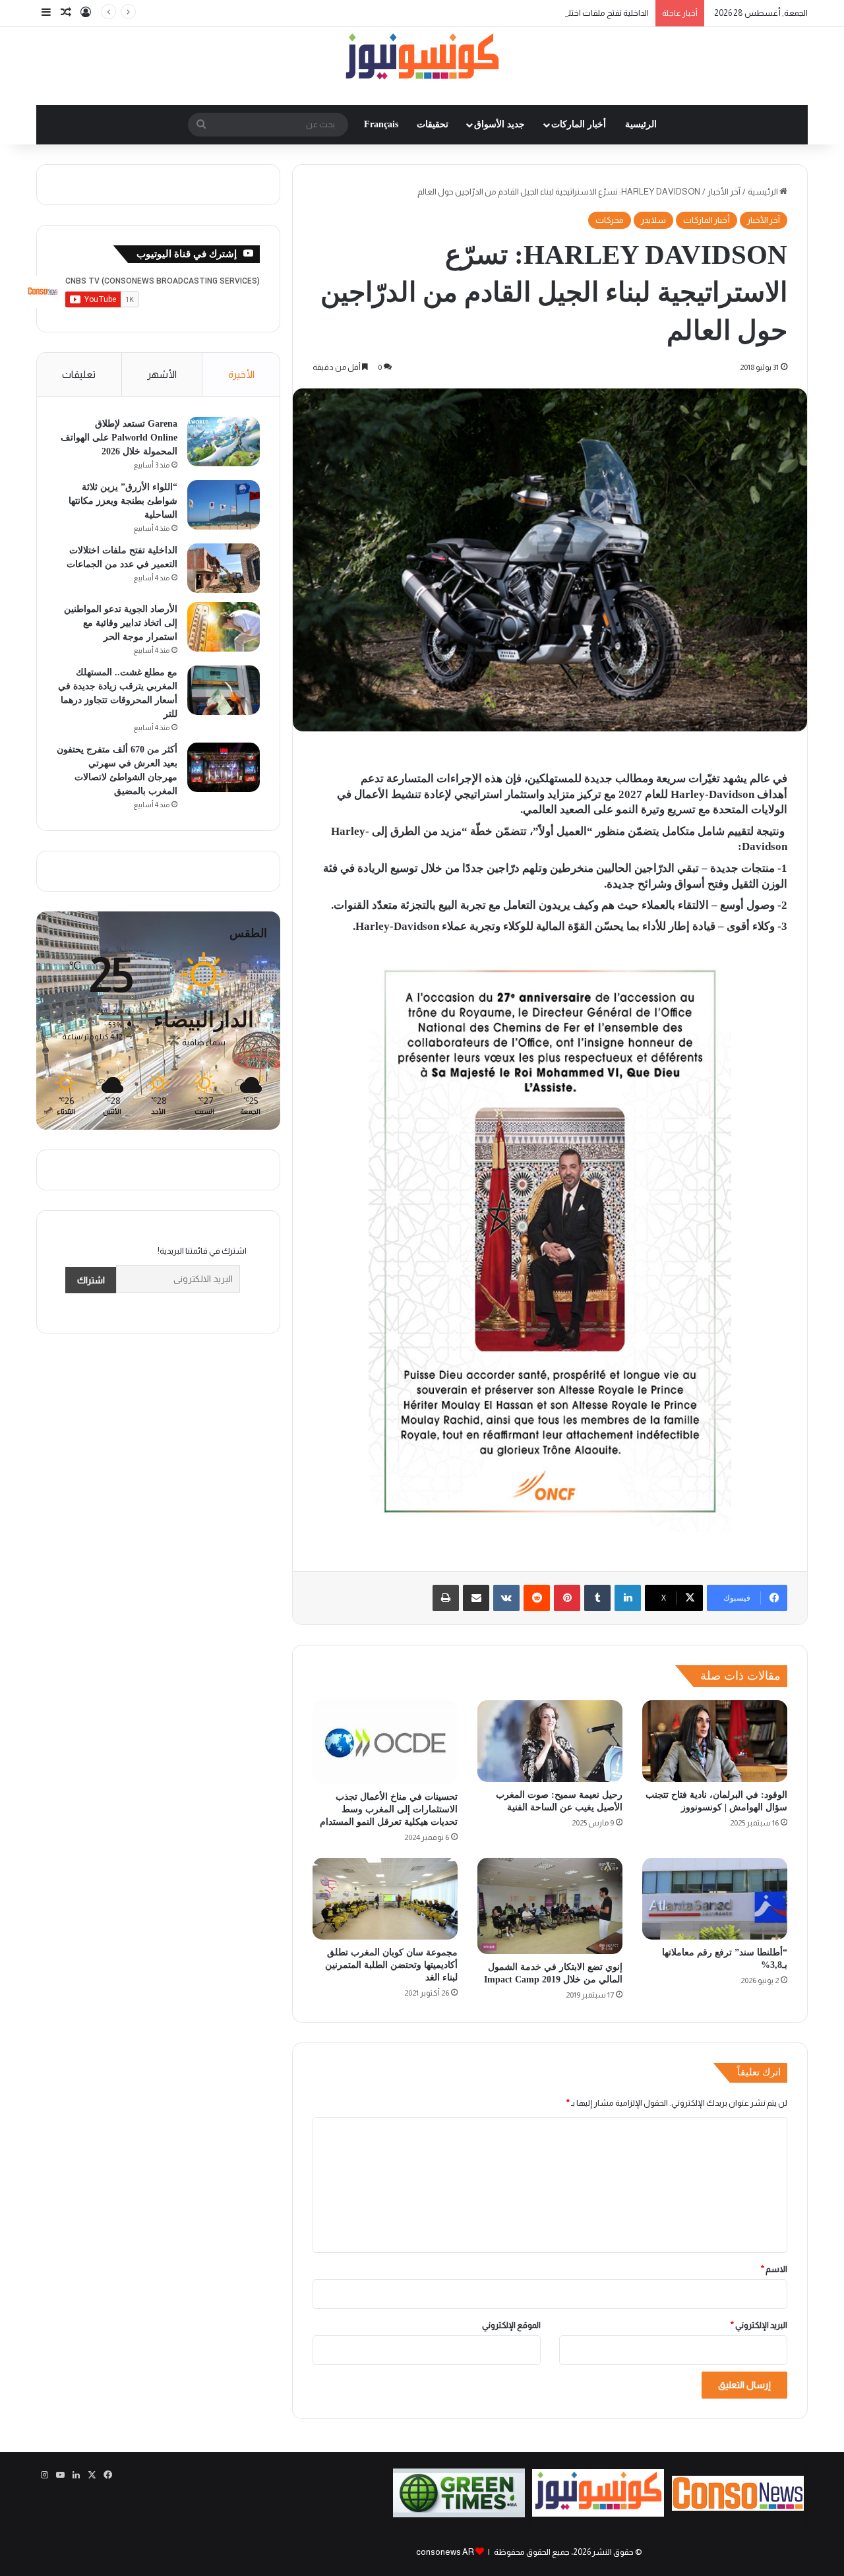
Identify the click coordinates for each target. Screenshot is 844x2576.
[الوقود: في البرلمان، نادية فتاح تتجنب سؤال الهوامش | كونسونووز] (715, 1741)
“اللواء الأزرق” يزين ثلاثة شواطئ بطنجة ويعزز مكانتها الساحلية (123, 501)
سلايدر (653, 220)
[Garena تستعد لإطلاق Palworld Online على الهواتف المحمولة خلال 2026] (224, 442)
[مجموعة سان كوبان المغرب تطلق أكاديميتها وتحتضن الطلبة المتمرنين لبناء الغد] (385, 1899)
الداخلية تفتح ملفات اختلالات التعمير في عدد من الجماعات (551, 13)
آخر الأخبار (724, 192)
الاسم (774, 2269)
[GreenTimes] (459, 2514)
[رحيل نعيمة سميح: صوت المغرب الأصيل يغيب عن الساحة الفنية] (550, 1741)
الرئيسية (641, 124)
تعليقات (79, 374)
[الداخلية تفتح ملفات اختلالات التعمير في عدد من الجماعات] (224, 568)
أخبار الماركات (579, 124)
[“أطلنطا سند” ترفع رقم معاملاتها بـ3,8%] (715, 1899)
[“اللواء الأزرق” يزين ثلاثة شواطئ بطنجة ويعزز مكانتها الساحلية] (224, 505)
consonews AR (445, 2552)
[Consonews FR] (738, 2508)
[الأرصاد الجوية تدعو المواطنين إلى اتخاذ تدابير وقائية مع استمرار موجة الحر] (224, 627)
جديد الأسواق (499, 124)
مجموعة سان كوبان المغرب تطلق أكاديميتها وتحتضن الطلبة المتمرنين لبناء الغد (391, 1965)
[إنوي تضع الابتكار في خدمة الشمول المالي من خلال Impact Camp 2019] (550, 1906)
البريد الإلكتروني (759, 2325)
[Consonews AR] (598, 2514)
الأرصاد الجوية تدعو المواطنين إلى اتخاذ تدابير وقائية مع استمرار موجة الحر (121, 623)
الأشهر (162, 374)
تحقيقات (433, 124)
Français (381, 124)
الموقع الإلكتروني (511, 2325)
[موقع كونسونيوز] (422, 59)
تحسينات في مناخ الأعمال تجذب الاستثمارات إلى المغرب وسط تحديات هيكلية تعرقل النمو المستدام (389, 1809)
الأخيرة (241, 374)
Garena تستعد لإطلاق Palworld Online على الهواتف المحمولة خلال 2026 (119, 438)
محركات (610, 220)
